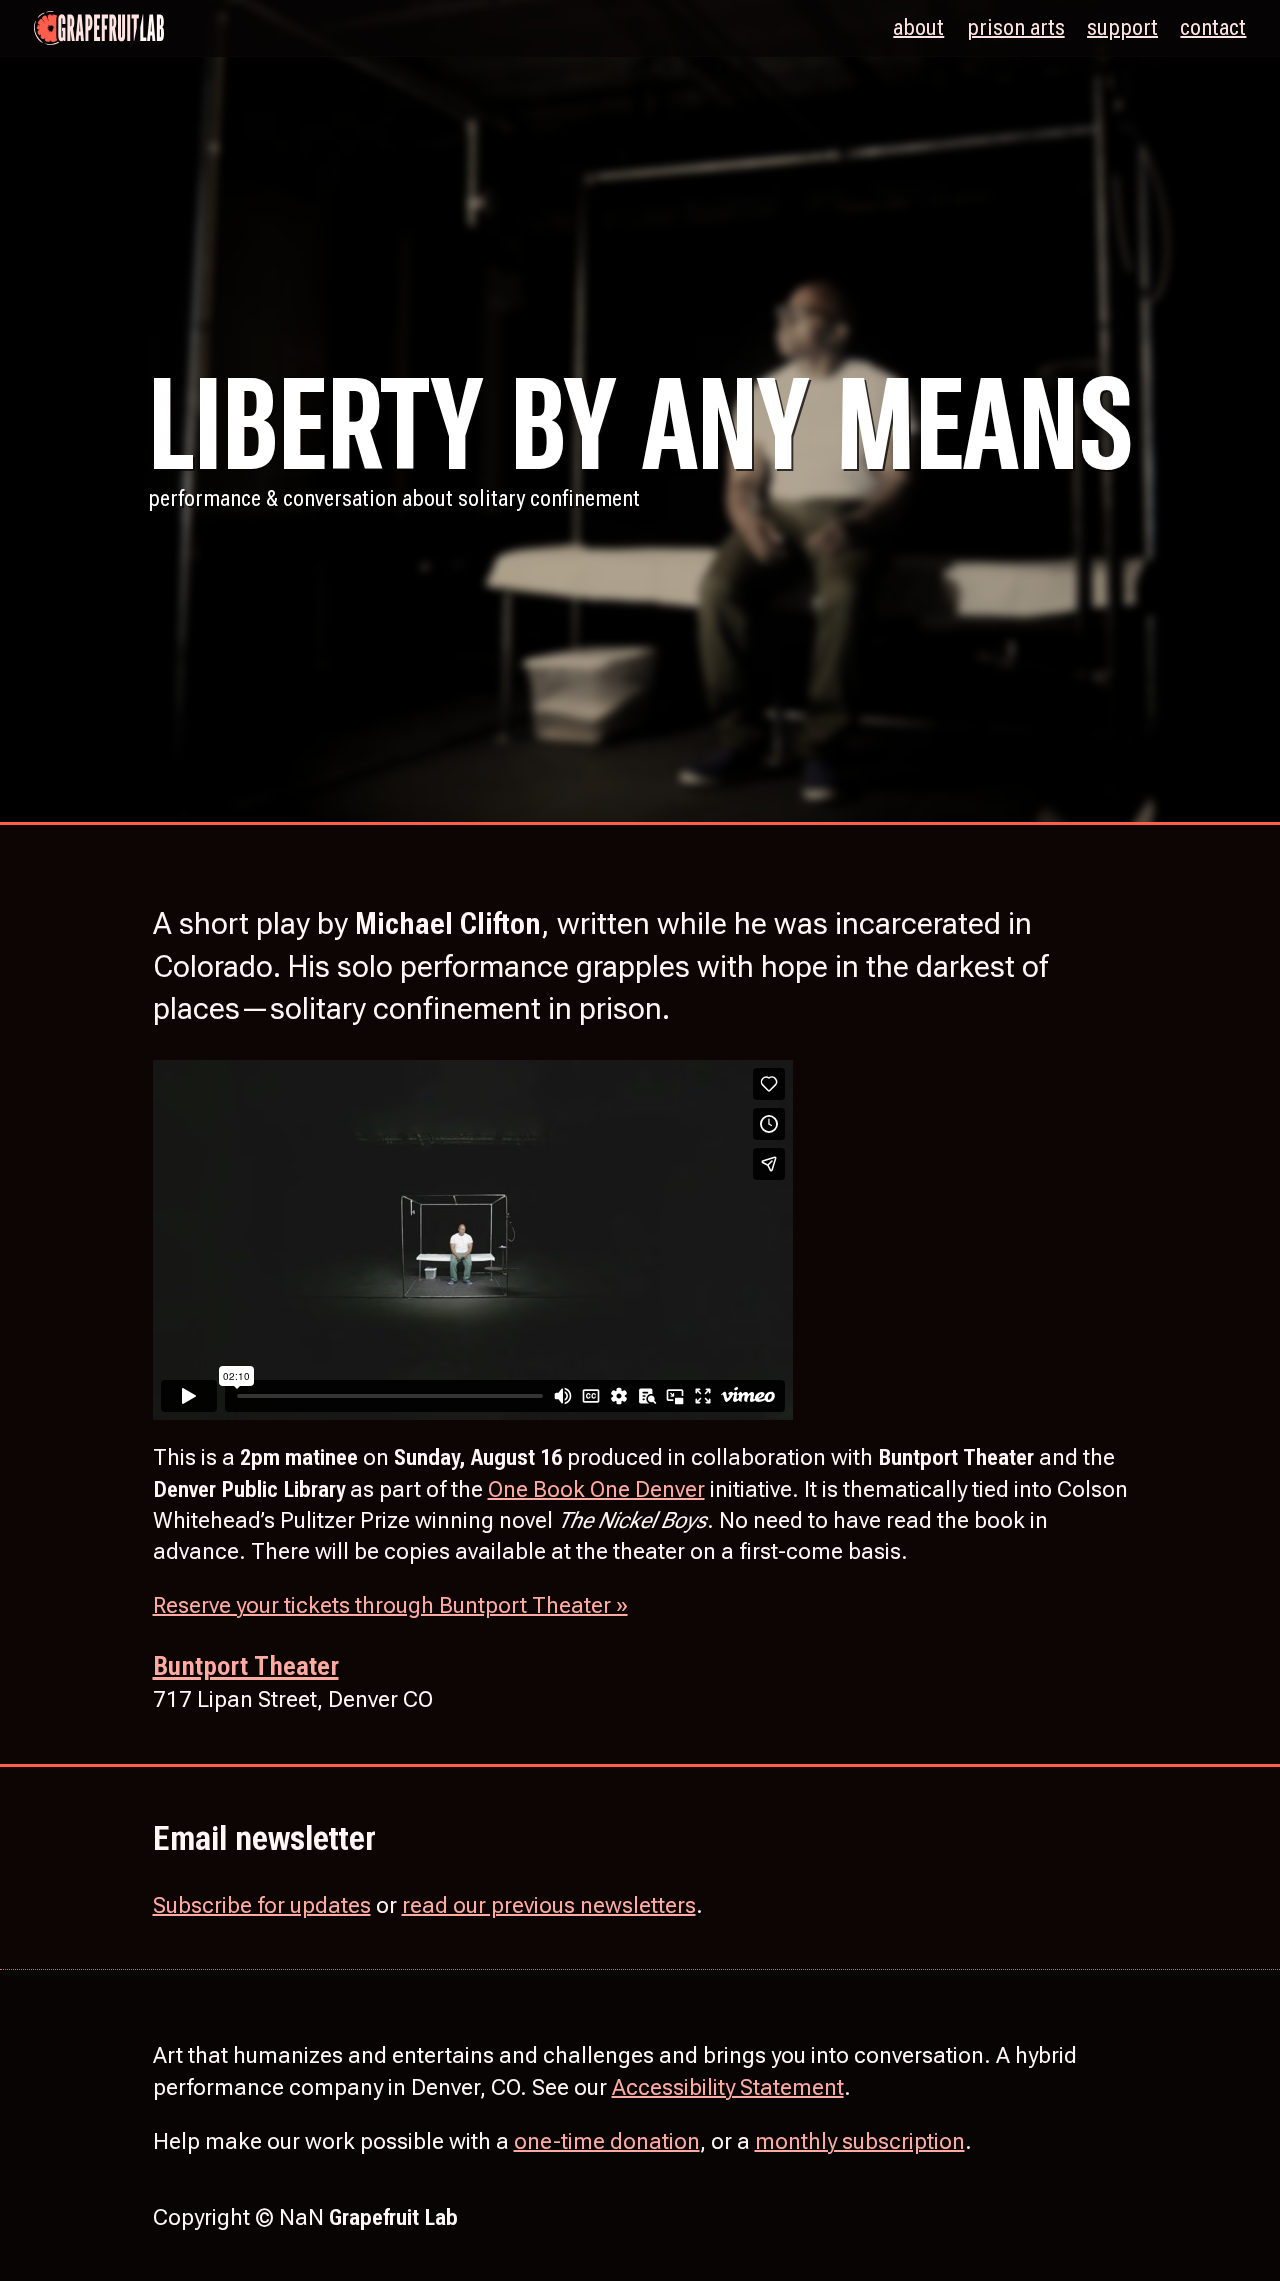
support (1122, 27)
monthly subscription (860, 2141)
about (918, 27)
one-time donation (607, 2141)
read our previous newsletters (549, 1905)
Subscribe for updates (262, 1905)
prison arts (1016, 27)
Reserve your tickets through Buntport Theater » (390, 1605)
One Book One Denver (596, 1489)
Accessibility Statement (728, 2087)
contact (1213, 27)
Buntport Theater (246, 1666)
